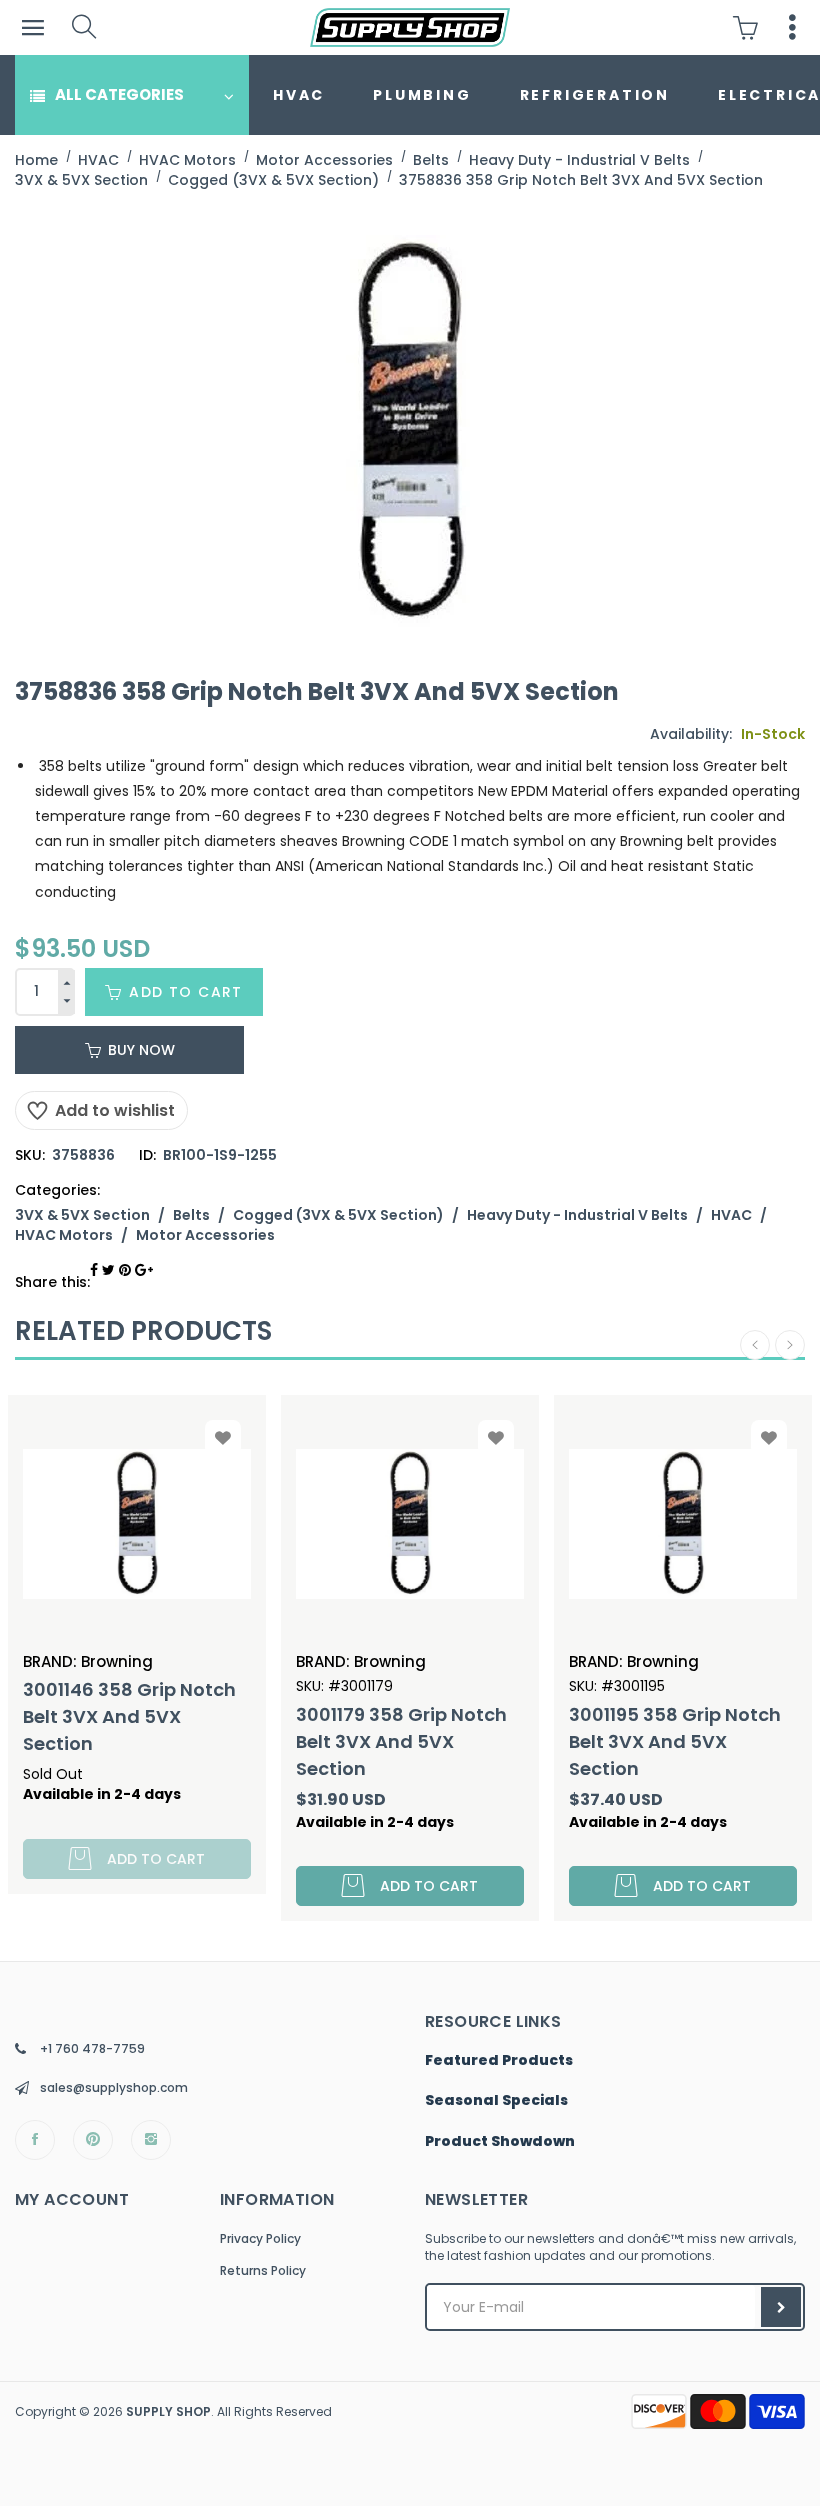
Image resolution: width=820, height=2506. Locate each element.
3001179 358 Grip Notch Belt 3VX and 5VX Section (187, 1741)
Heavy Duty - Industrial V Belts (577, 1215)
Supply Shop (168, 2411)
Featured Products (499, 2061)
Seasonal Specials (496, 2101)
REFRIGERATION (595, 95)
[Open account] (792, 27)
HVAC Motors (64, 1235)
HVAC (299, 95)
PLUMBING (422, 95)
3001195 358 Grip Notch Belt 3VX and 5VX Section (461, 1741)
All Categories (119, 94)
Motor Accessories (205, 1235)
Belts (191, 1215)
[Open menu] (32, 27)
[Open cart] (750, 27)
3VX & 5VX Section (82, 1215)
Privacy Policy (260, 2238)
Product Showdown (500, 2142)
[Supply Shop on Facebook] (35, 2140)
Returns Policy (263, 2270)
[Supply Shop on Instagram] (151, 2140)
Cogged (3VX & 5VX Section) (338, 1215)
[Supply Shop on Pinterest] (93, 2140)
